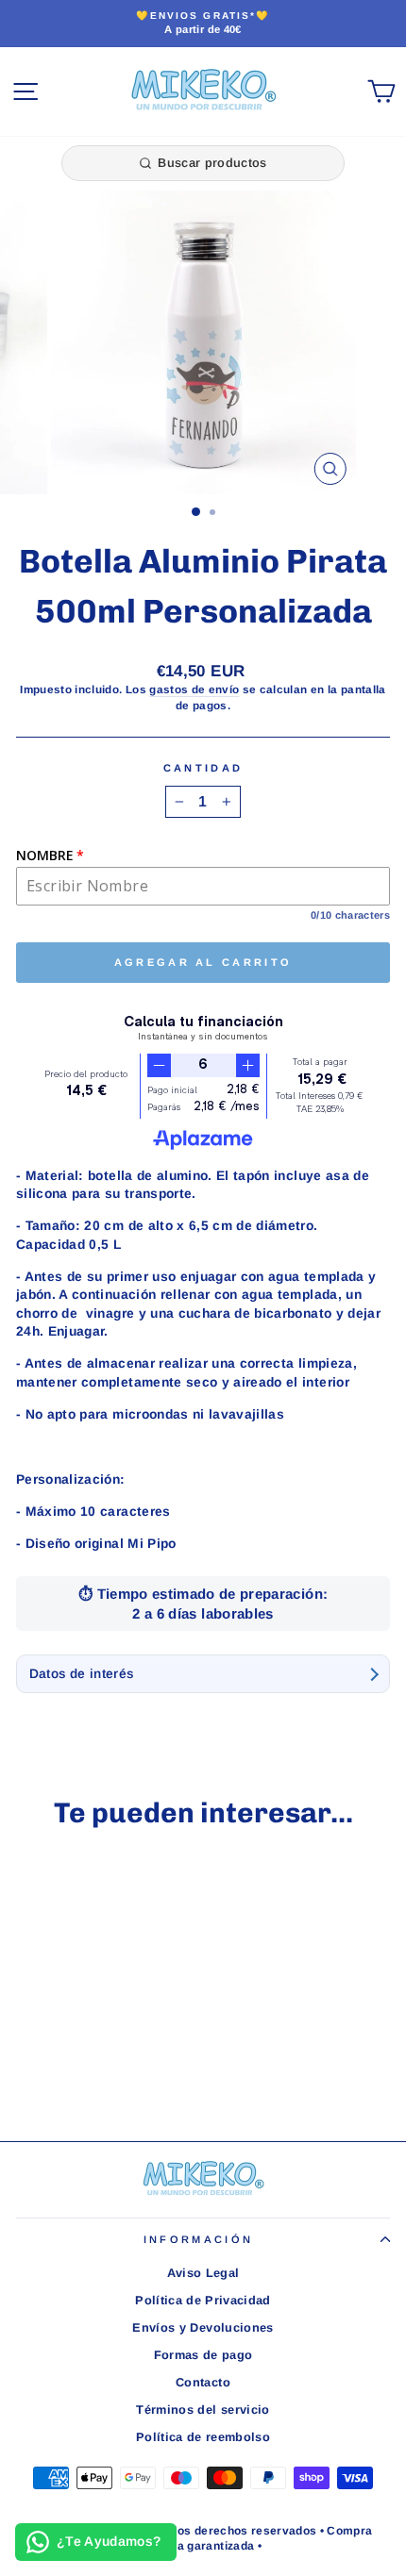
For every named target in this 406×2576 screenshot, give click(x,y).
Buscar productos (212, 163)
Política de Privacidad (203, 2300)
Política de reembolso (203, 2437)
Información (198, 2239)
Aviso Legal (203, 2273)
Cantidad (203, 768)
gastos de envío (194, 689)
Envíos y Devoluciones (203, 2327)
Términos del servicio (203, 2410)
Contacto (203, 2382)
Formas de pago (203, 2355)
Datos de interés (82, 1674)
